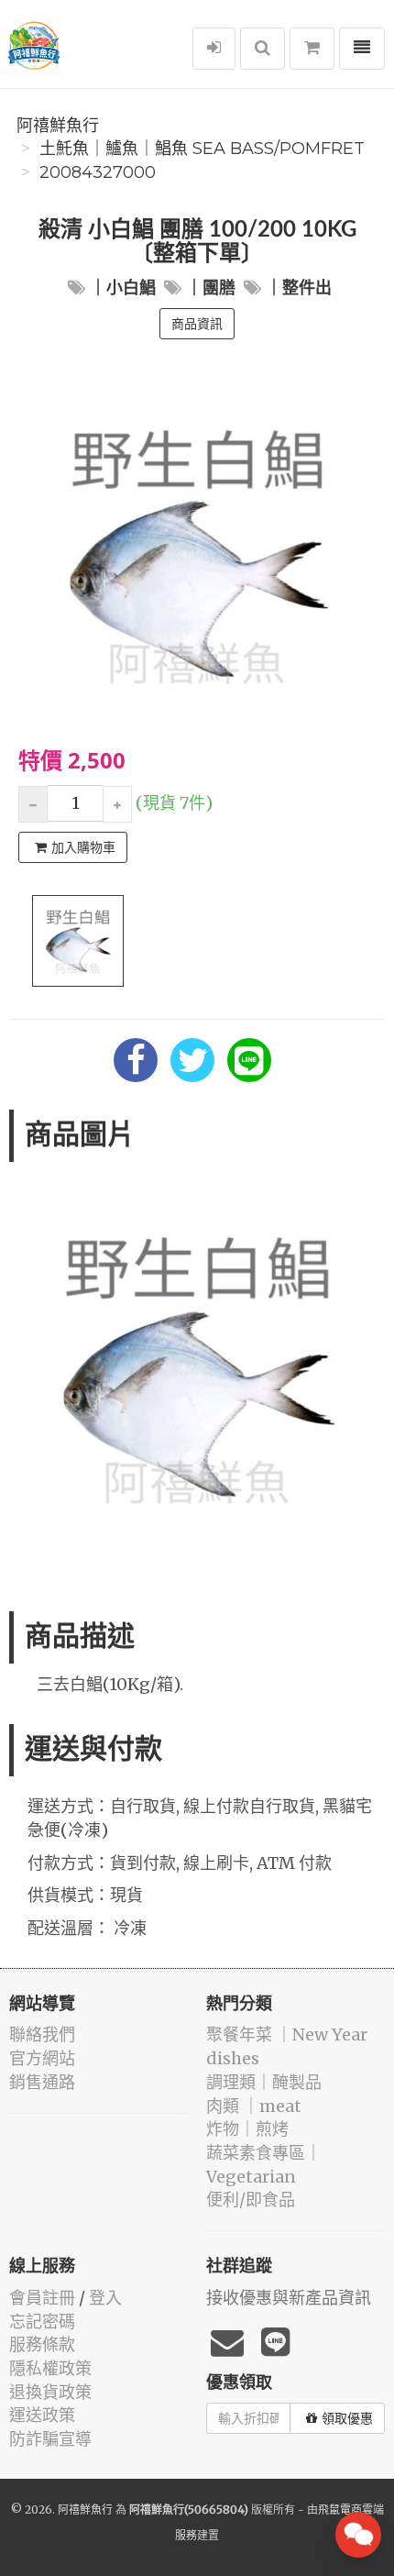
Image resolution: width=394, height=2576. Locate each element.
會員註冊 (42, 2298)
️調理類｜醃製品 (264, 2082)
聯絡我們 (42, 2034)
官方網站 (42, 2058)
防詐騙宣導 (50, 2439)
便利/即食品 (251, 2200)
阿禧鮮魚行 (58, 126)
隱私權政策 (50, 2368)
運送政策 (42, 2415)
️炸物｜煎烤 (247, 2129)
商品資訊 (197, 324)
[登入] (214, 49)
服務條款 (42, 2344)
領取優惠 (347, 2418)
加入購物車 (83, 847)
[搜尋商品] (263, 49)
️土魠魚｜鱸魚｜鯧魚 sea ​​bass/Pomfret (202, 149)
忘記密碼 (42, 2322)
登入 (105, 2298)
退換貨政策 (50, 2392)
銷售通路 (42, 2082)
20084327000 (98, 172)
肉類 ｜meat (254, 2106)
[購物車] (312, 49)
